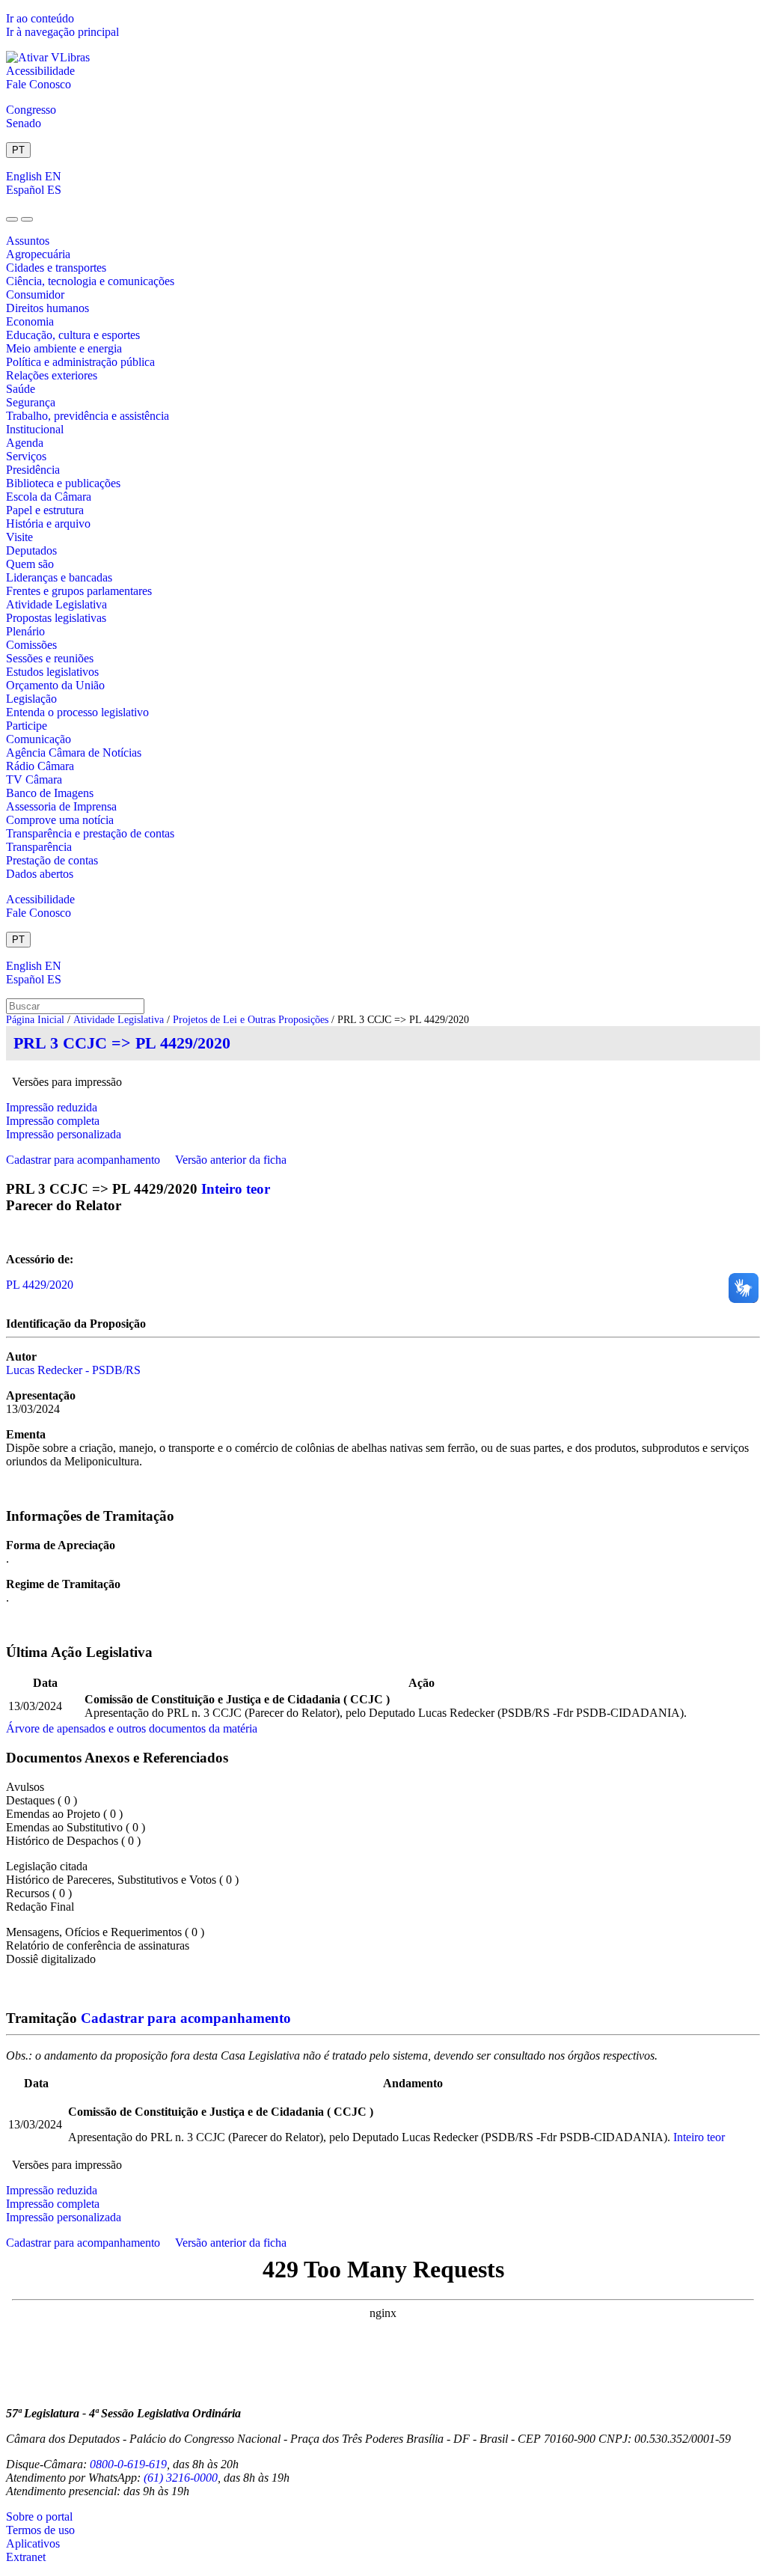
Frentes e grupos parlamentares (79, 591)
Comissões (31, 645)
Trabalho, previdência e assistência (88, 416)
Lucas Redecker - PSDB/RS (73, 1370)
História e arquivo (48, 524)
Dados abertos (40, 874)
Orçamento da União (55, 685)
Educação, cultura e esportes (73, 335)
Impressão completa (53, 1121)
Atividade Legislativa (56, 604)
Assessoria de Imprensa (61, 806)
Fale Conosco (39, 84)
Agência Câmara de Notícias (74, 753)
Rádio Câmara (40, 766)
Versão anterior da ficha (231, 1160)
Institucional (35, 429)
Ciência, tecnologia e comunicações (90, 281)
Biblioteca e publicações (63, 483)
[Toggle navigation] (12, 219)
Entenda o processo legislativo (77, 712)
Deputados (31, 550)
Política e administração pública (80, 362)
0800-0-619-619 (128, 2464)
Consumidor (35, 294)
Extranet (26, 2557)
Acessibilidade (40, 71)
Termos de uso (40, 2530)
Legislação (31, 699)
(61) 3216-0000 (181, 2478)
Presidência (33, 470)
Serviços (26, 456)
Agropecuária (38, 254)
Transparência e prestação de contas (90, 833)
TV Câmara (34, 779)
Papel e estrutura (45, 510)
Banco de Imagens (50, 793)
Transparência (39, 847)
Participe (27, 726)
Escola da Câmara (49, 497)
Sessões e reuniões (50, 658)
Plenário (25, 631)
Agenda (25, 443)
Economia (30, 321)
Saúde (21, 389)
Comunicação (39, 739)
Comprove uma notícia (60, 820)
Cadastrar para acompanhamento (86, 1160)
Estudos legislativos (52, 672)
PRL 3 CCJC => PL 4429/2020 (122, 1043)
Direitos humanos (48, 308)
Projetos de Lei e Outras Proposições (251, 1020)
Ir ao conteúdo (40, 18)
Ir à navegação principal (62, 32)
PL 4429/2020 (40, 1285)
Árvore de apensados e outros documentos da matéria (132, 1728)
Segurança (31, 402)
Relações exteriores (52, 375)
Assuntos (28, 241)
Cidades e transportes (56, 268)
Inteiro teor (236, 1189)
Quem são (30, 564)
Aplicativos (33, 2543)
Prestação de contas (52, 860)
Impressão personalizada (64, 1134)
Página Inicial (35, 1020)
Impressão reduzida (52, 1107)
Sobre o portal (39, 2517)
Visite (19, 537)
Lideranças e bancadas (59, 577)
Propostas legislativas (56, 618)
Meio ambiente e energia (64, 348)
